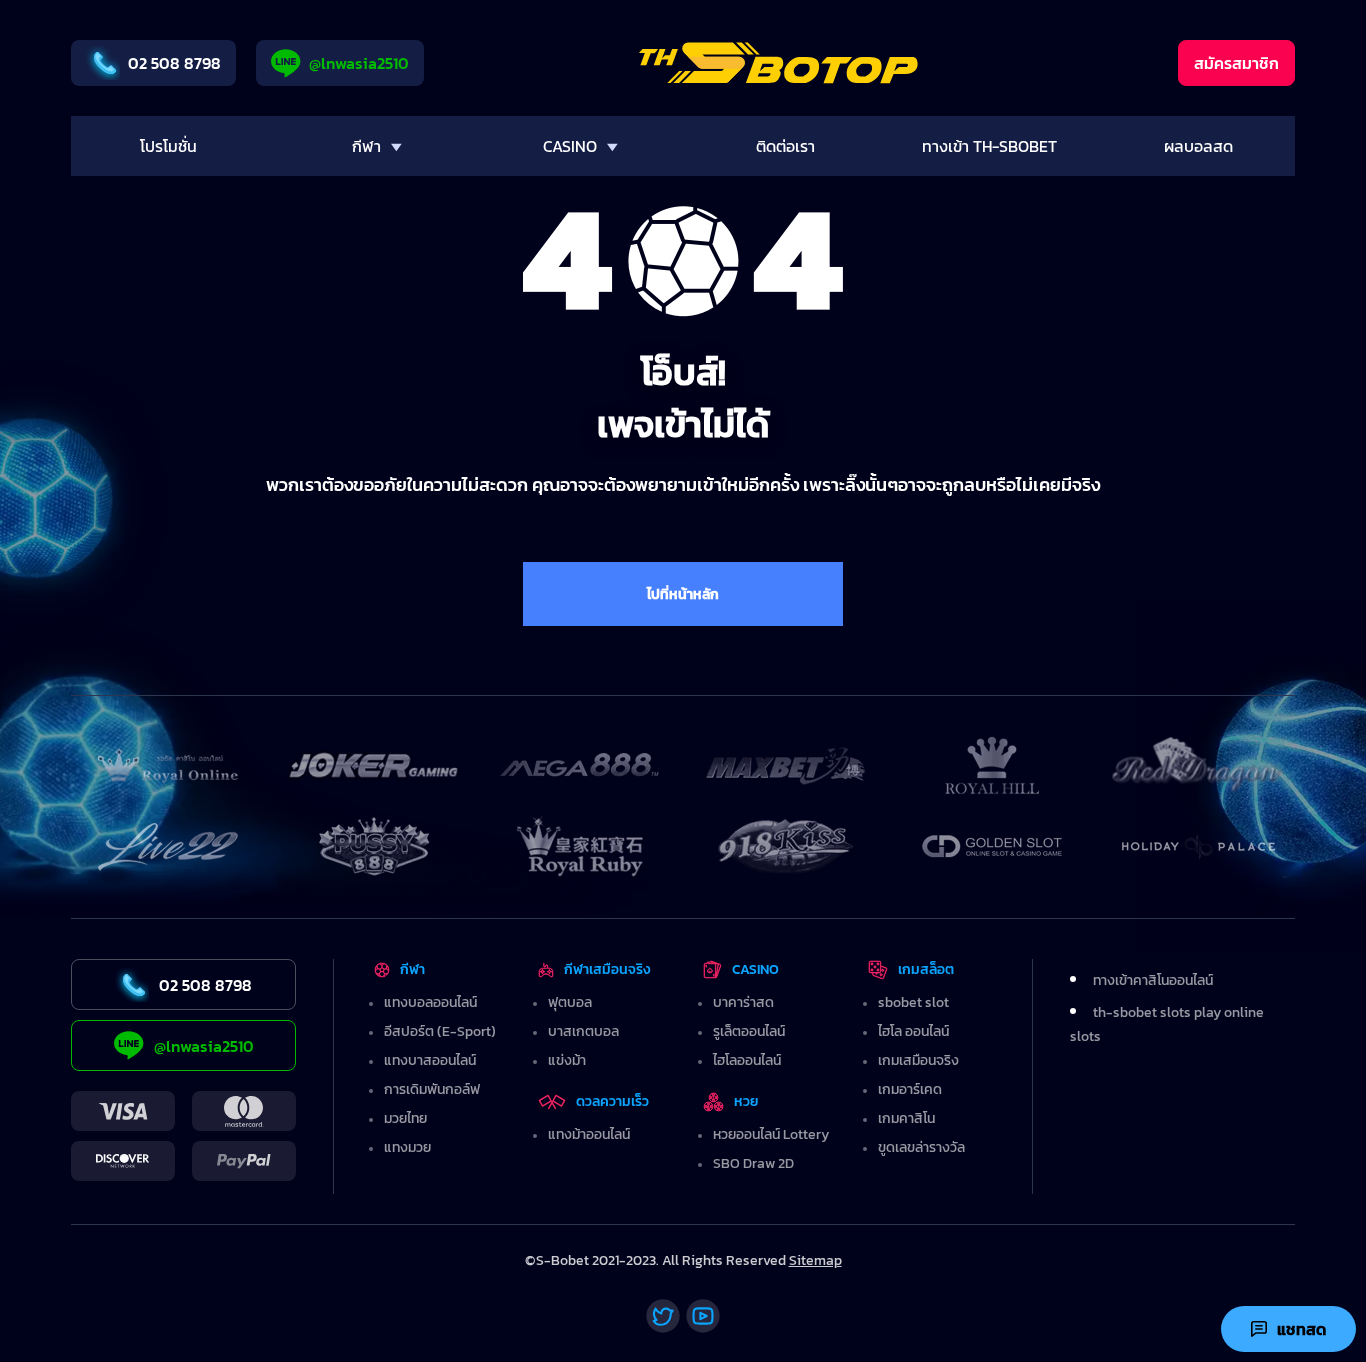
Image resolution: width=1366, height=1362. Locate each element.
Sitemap (815, 1260)
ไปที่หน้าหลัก (683, 594)
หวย (746, 1101)
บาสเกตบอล (583, 1031)
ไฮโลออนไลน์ (747, 1060)
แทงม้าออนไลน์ (589, 1134)
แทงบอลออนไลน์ (430, 1002)
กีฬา (412, 969)
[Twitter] (663, 1316)
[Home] (778, 63)
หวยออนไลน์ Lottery (771, 1134)
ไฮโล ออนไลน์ (913, 1031)
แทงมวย (407, 1147)
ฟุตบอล (570, 1002)
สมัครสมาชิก (1236, 63)
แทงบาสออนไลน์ (430, 1060)
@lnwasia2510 (359, 63)
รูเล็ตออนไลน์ (749, 1031)
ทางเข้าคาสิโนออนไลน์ (1153, 980)
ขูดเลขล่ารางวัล (921, 1147)
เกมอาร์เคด (910, 1089)
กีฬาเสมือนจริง (607, 969)
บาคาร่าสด (743, 1002)
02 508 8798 (174, 63)
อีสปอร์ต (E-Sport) (440, 1031)
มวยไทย (405, 1118)
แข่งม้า (567, 1060)
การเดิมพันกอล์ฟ (432, 1089)
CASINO (755, 969)
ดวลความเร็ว (612, 1101)
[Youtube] (703, 1316)
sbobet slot (913, 1002)
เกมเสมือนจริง (918, 1060)
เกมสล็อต (926, 969)
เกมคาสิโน (906, 1118)
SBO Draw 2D (753, 1163)
